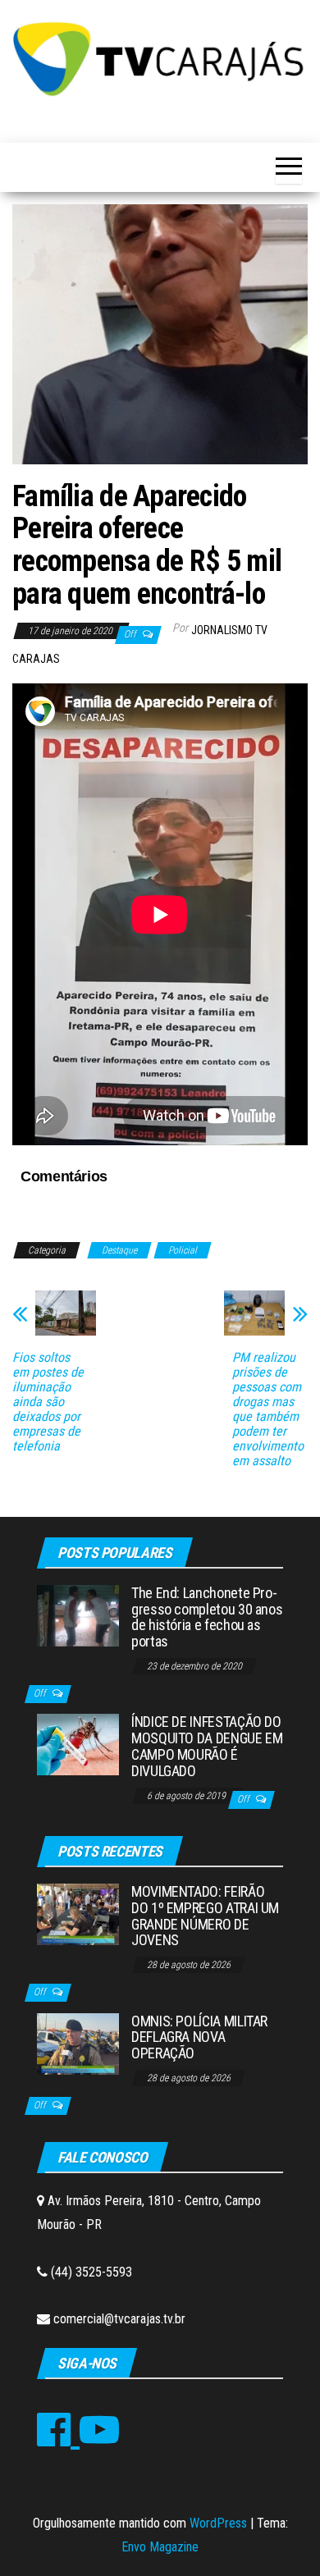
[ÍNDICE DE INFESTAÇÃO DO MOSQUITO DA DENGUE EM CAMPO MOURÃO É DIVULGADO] (78, 1744)
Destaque (119, 1250)
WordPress (218, 2523)
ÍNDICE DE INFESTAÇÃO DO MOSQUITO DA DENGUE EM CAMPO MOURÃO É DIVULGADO (207, 1746)
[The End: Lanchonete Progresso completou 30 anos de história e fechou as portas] (78, 1615)
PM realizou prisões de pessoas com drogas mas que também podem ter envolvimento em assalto (268, 1409)
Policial (183, 1250)
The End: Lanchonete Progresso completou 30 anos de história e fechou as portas (207, 1617)
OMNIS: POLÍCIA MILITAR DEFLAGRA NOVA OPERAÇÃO (199, 2037)
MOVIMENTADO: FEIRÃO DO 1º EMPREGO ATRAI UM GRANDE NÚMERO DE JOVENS (205, 1916)
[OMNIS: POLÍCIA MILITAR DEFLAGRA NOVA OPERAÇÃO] (78, 2042)
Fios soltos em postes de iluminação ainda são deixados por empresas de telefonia (48, 1402)
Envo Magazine (160, 2547)
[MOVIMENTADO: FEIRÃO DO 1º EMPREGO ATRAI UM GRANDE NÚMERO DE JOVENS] (78, 1914)
